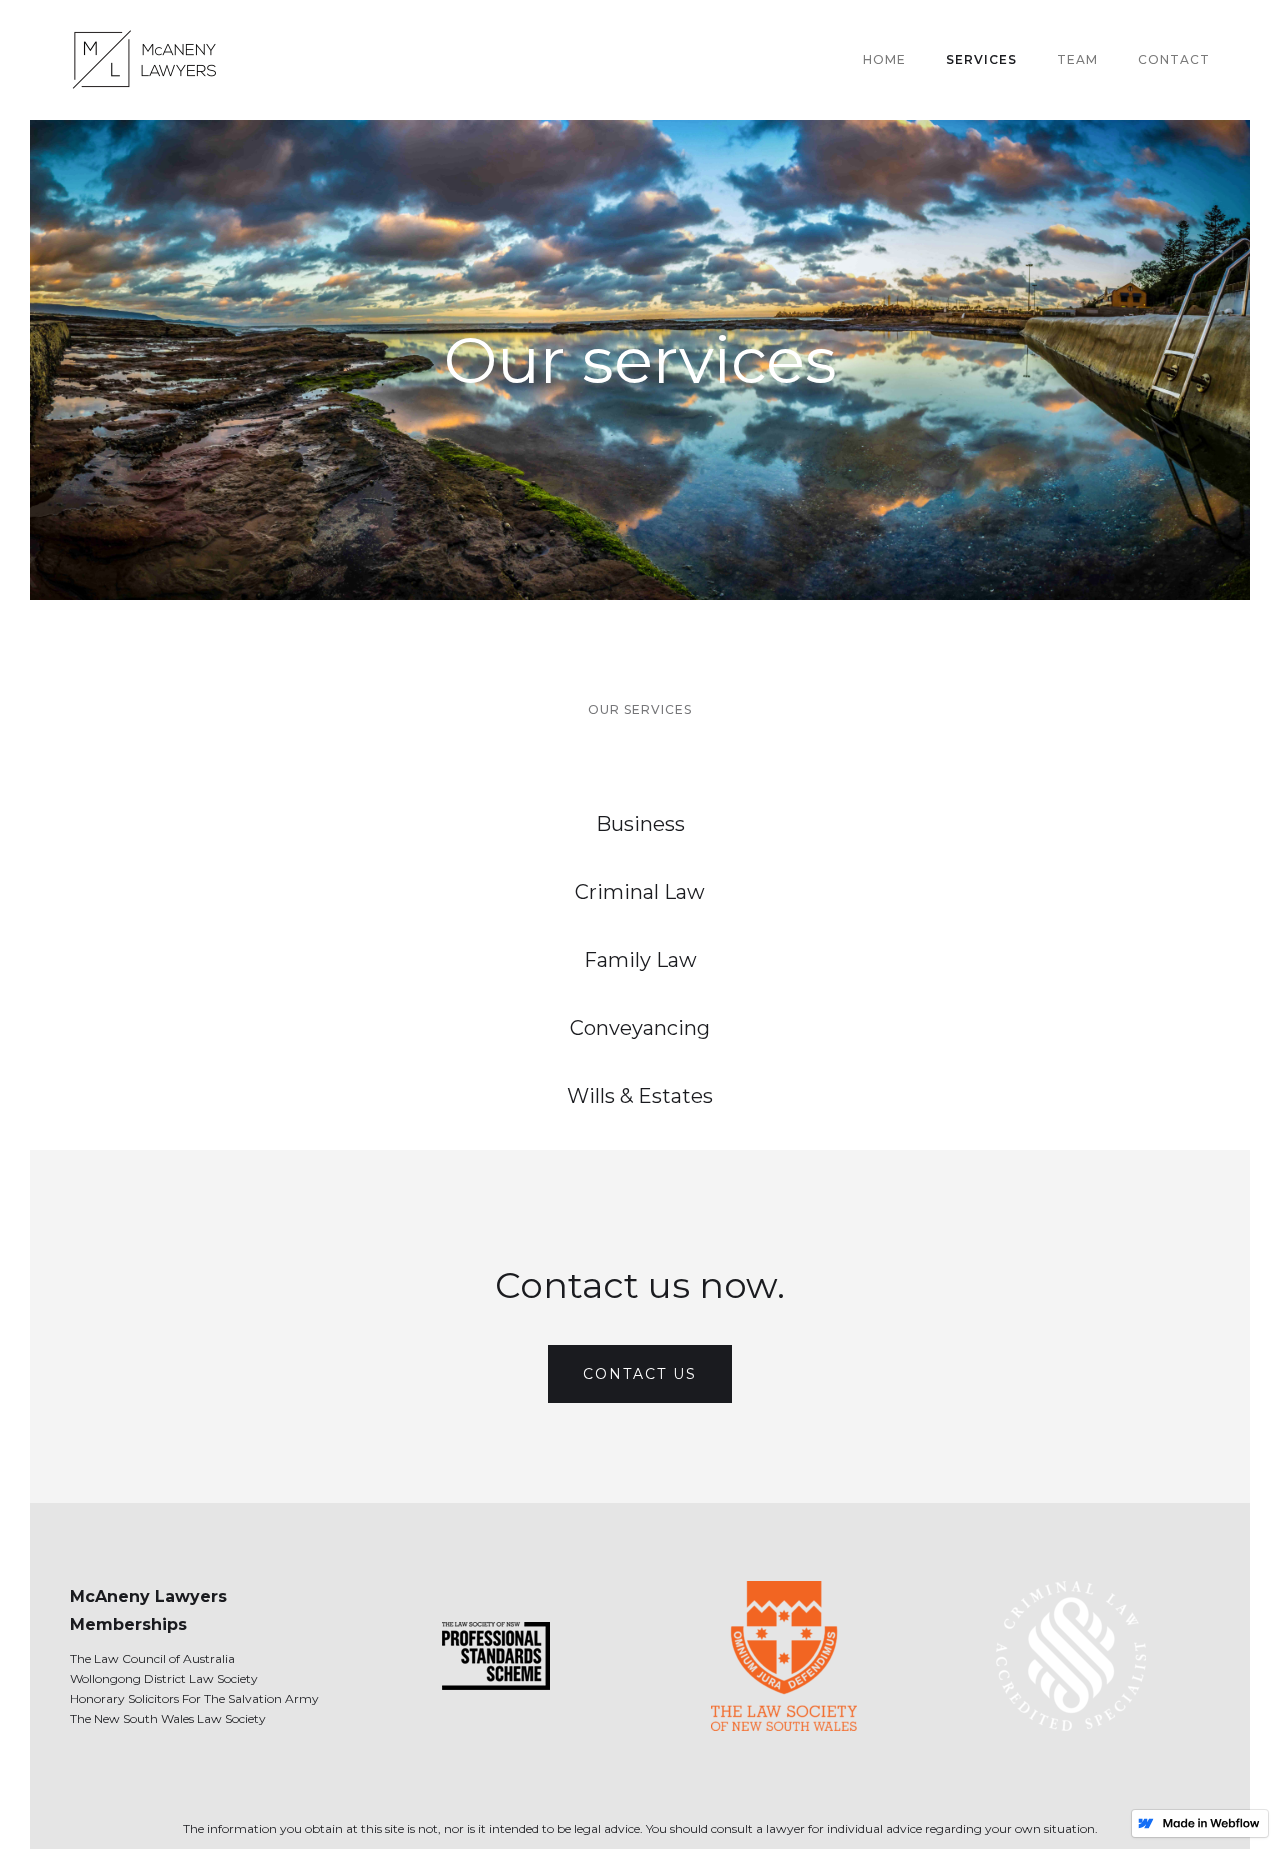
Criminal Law (640, 892)
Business (640, 824)
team (1077, 59)
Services (981, 59)
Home (884, 59)
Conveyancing (640, 1028)
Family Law (640, 960)
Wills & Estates (640, 1096)
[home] (150, 60)
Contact (1174, 59)
